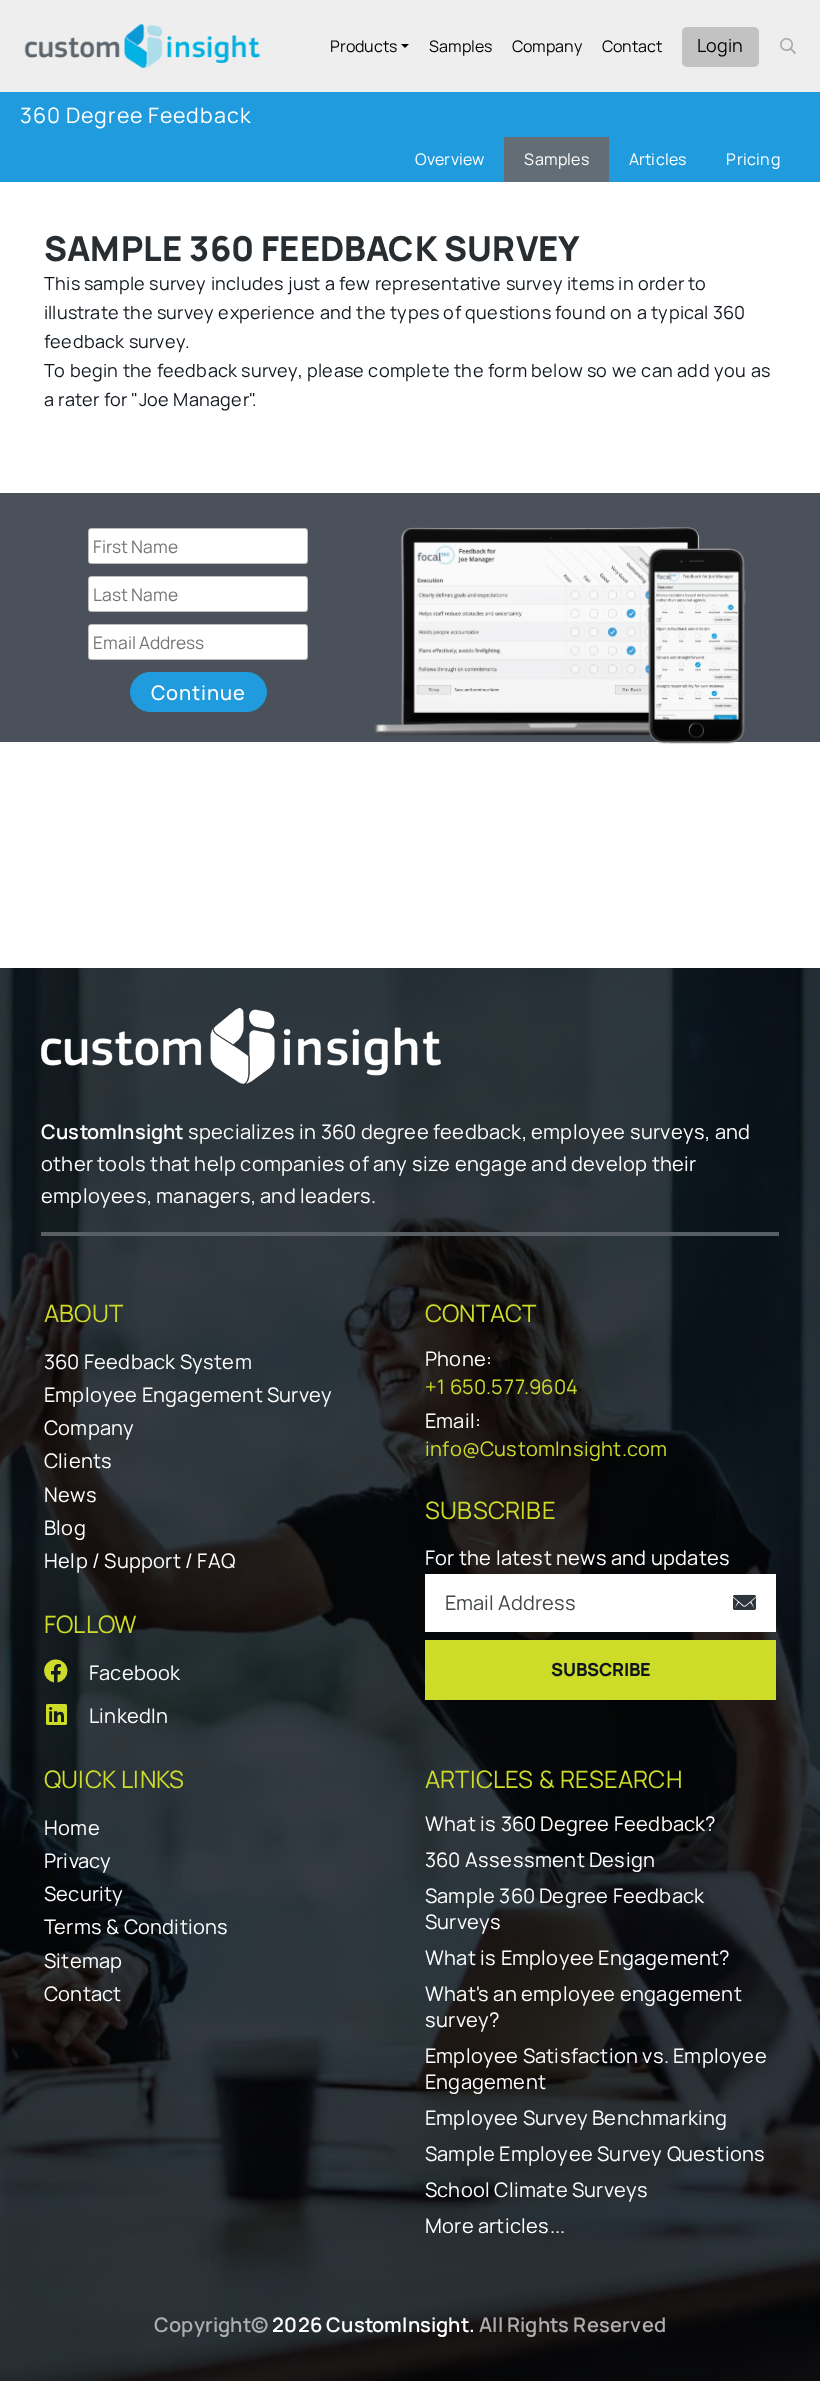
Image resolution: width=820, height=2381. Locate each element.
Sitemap (83, 1960)
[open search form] (788, 46)
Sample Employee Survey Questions (595, 2154)
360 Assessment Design (540, 1860)
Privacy (77, 1860)
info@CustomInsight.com (546, 1448)
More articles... (495, 2226)
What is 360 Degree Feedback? (570, 1824)
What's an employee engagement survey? (583, 2007)
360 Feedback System (148, 1361)
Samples (460, 46)
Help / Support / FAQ (139, 1560)
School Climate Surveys (536, 2190)
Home (72, 1827)
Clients (78, 1460)
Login (720, 45)
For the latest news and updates (577, 1557)
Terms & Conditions (136, 1926)
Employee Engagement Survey (188, 1394)
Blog (65, 1527)
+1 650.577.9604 (501, 1386)
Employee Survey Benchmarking (576, 2118)
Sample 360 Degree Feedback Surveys (564, 1909)
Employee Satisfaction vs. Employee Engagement (596, 2069)
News (70, 1494)
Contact (632, 46)
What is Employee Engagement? (577, 1958)
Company (547, 46)
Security (84, 1893)
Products (363, 46)
